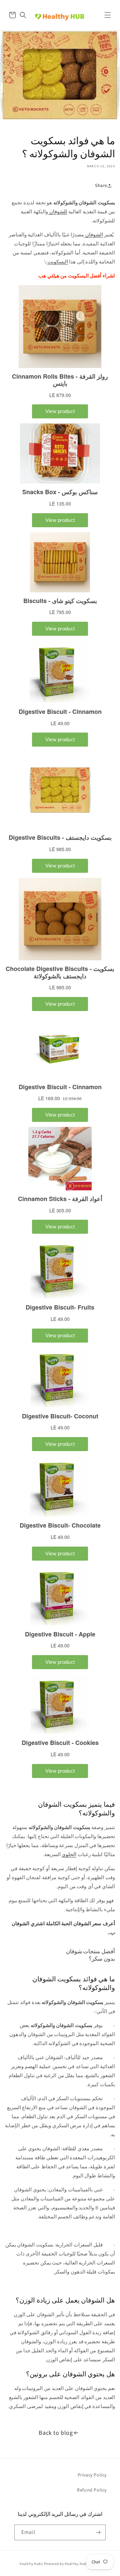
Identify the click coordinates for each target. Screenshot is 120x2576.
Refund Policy (92, 2490)
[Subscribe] (98, 2532)
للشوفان (58, 212)
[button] (108, 15)
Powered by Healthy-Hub (65, 2564)
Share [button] (101, 185)
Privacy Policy (92, 2475)
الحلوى (69, 1854)
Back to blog (56, 2433)
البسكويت (58, 262)
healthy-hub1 (31, 2564)
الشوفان (93, 235)
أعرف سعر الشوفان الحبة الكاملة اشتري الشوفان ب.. (63, 1928)
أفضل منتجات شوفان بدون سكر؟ (90, 1955)
